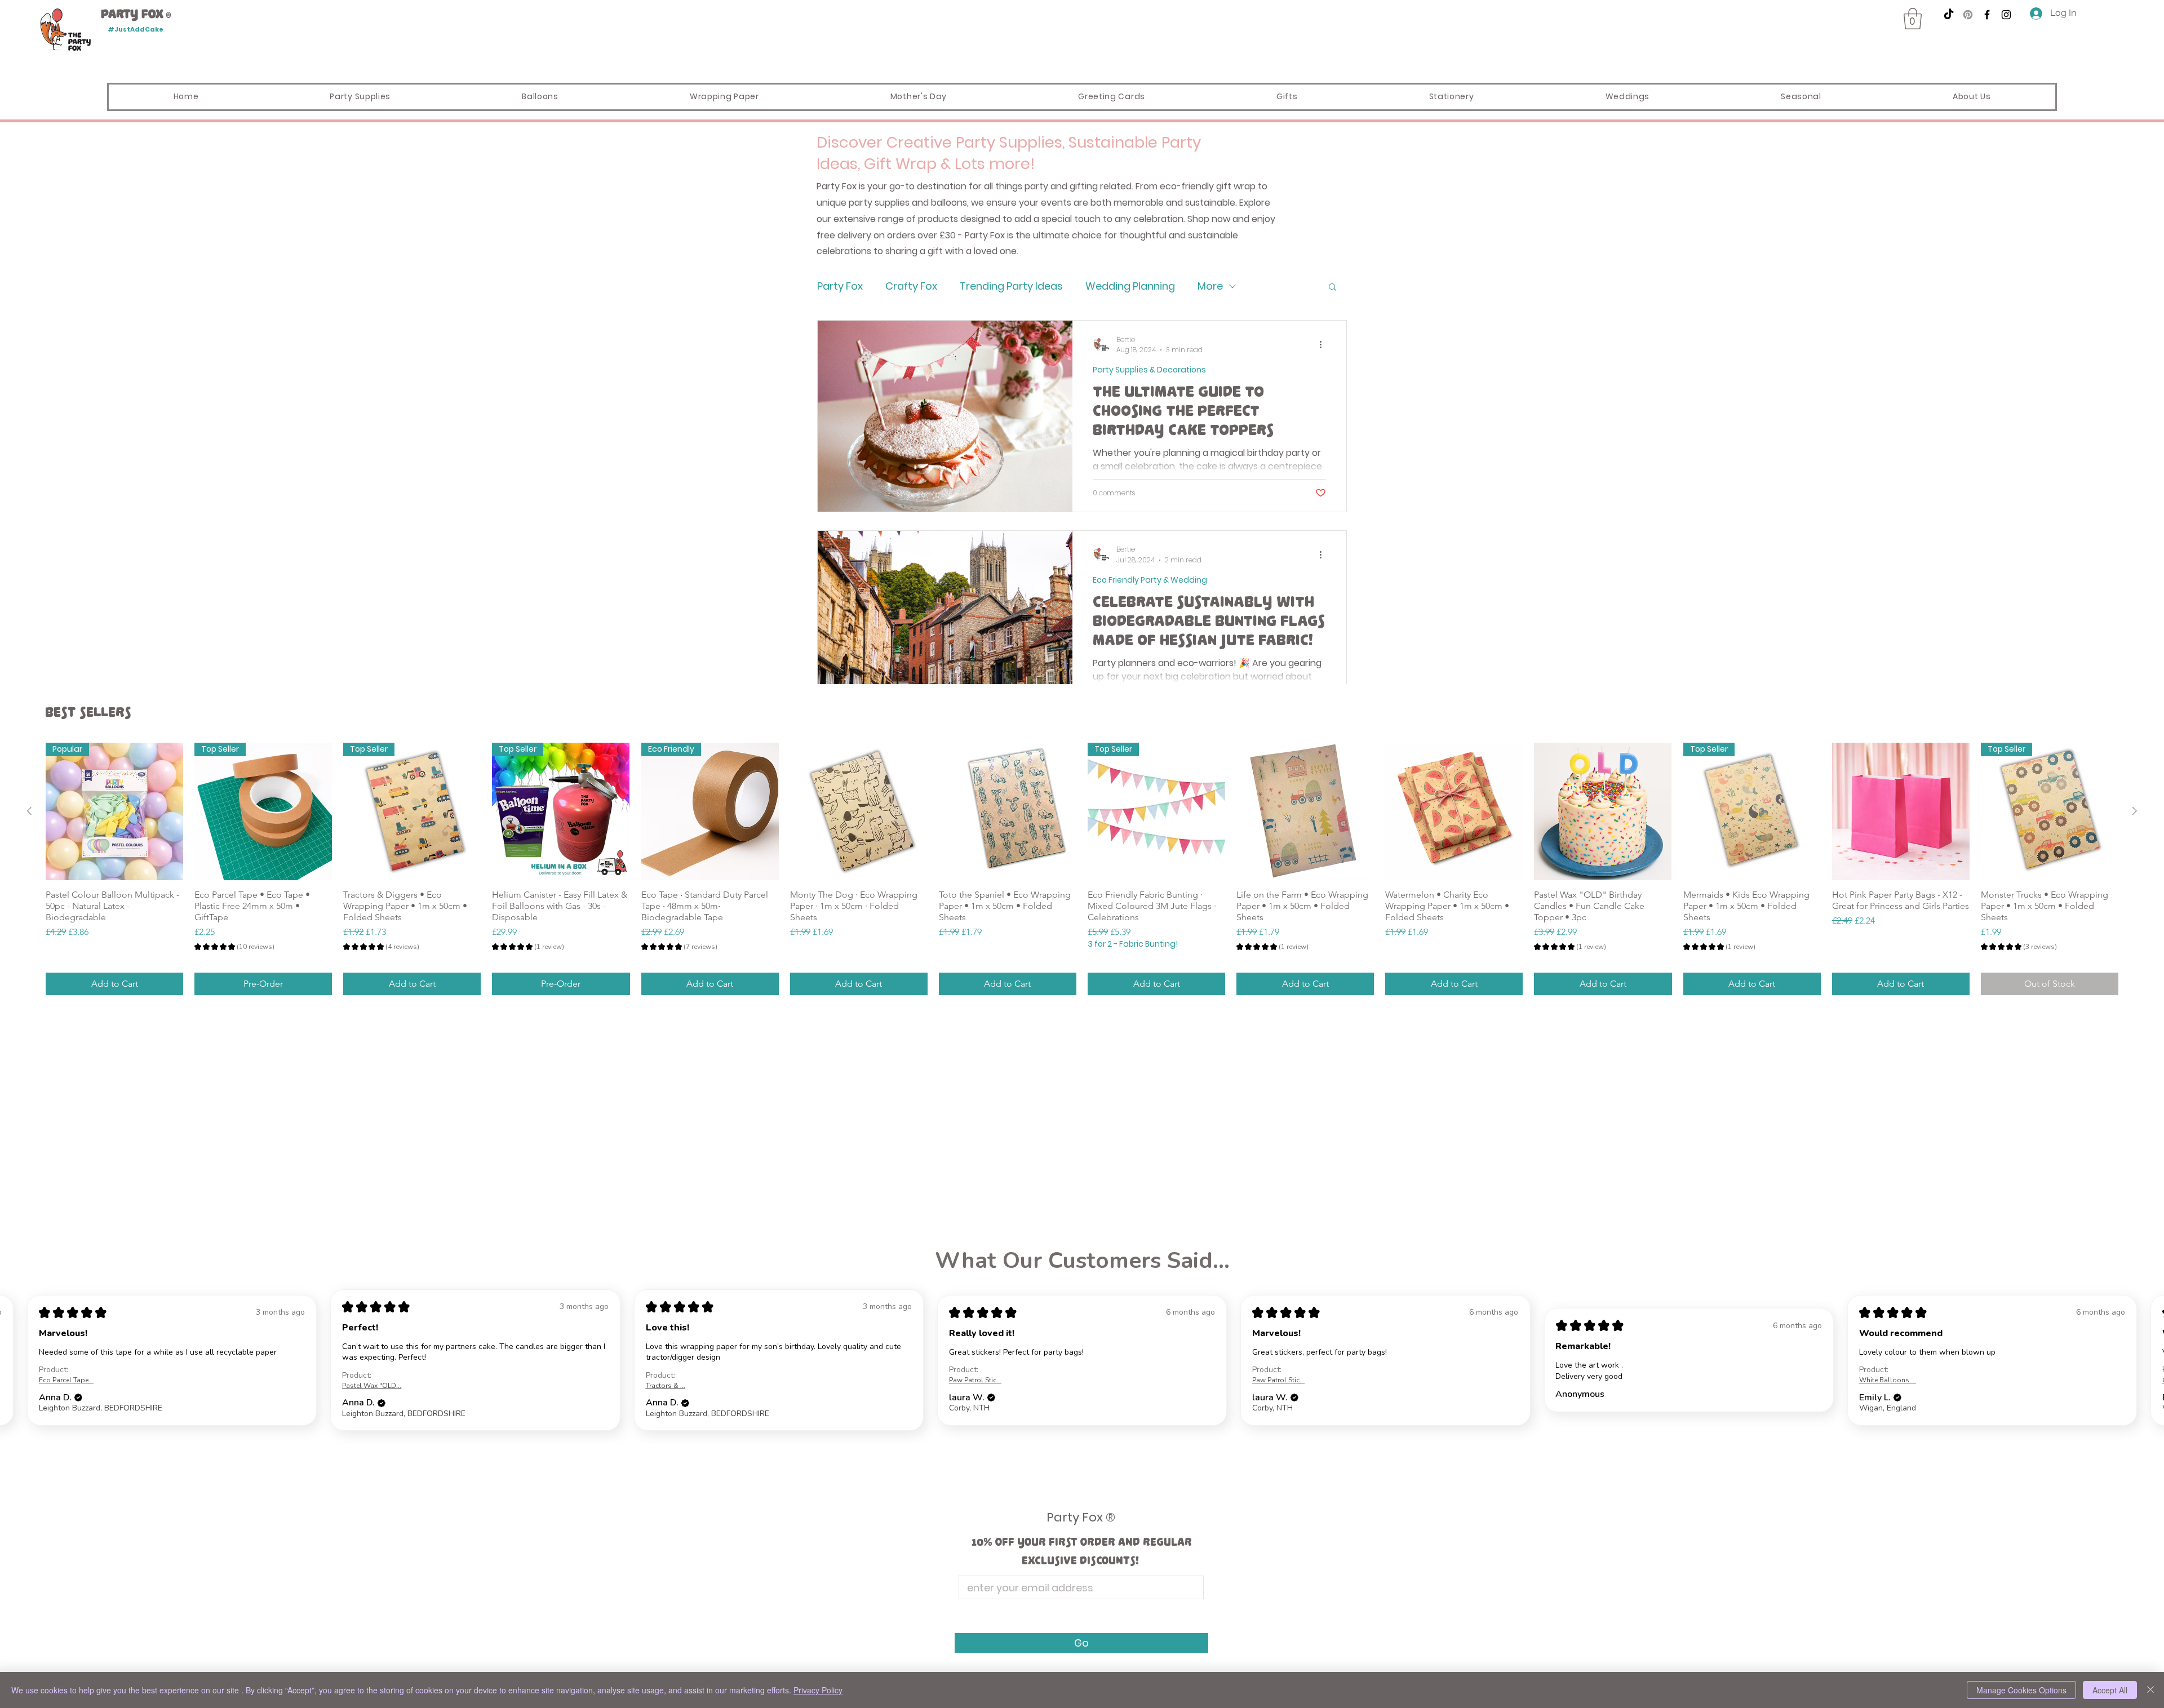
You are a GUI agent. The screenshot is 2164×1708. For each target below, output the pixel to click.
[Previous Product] (29, 811)
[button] (1913, 19)
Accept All (2110, 1690)
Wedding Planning (1130, 286)
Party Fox (840, 286)
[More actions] (1324, 345)
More (1210, 286)
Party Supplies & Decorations (1149, 370)
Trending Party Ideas (1011, 286)
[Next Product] (2135, 811)
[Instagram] (2006, 15)
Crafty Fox (911, 286)
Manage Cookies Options (2021, 1690)
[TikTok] (1949, 15)
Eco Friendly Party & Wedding (1150, 580)
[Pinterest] (1968, 15)
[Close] (2150, 1690)
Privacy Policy (818, 1690)
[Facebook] (1987, 15)
